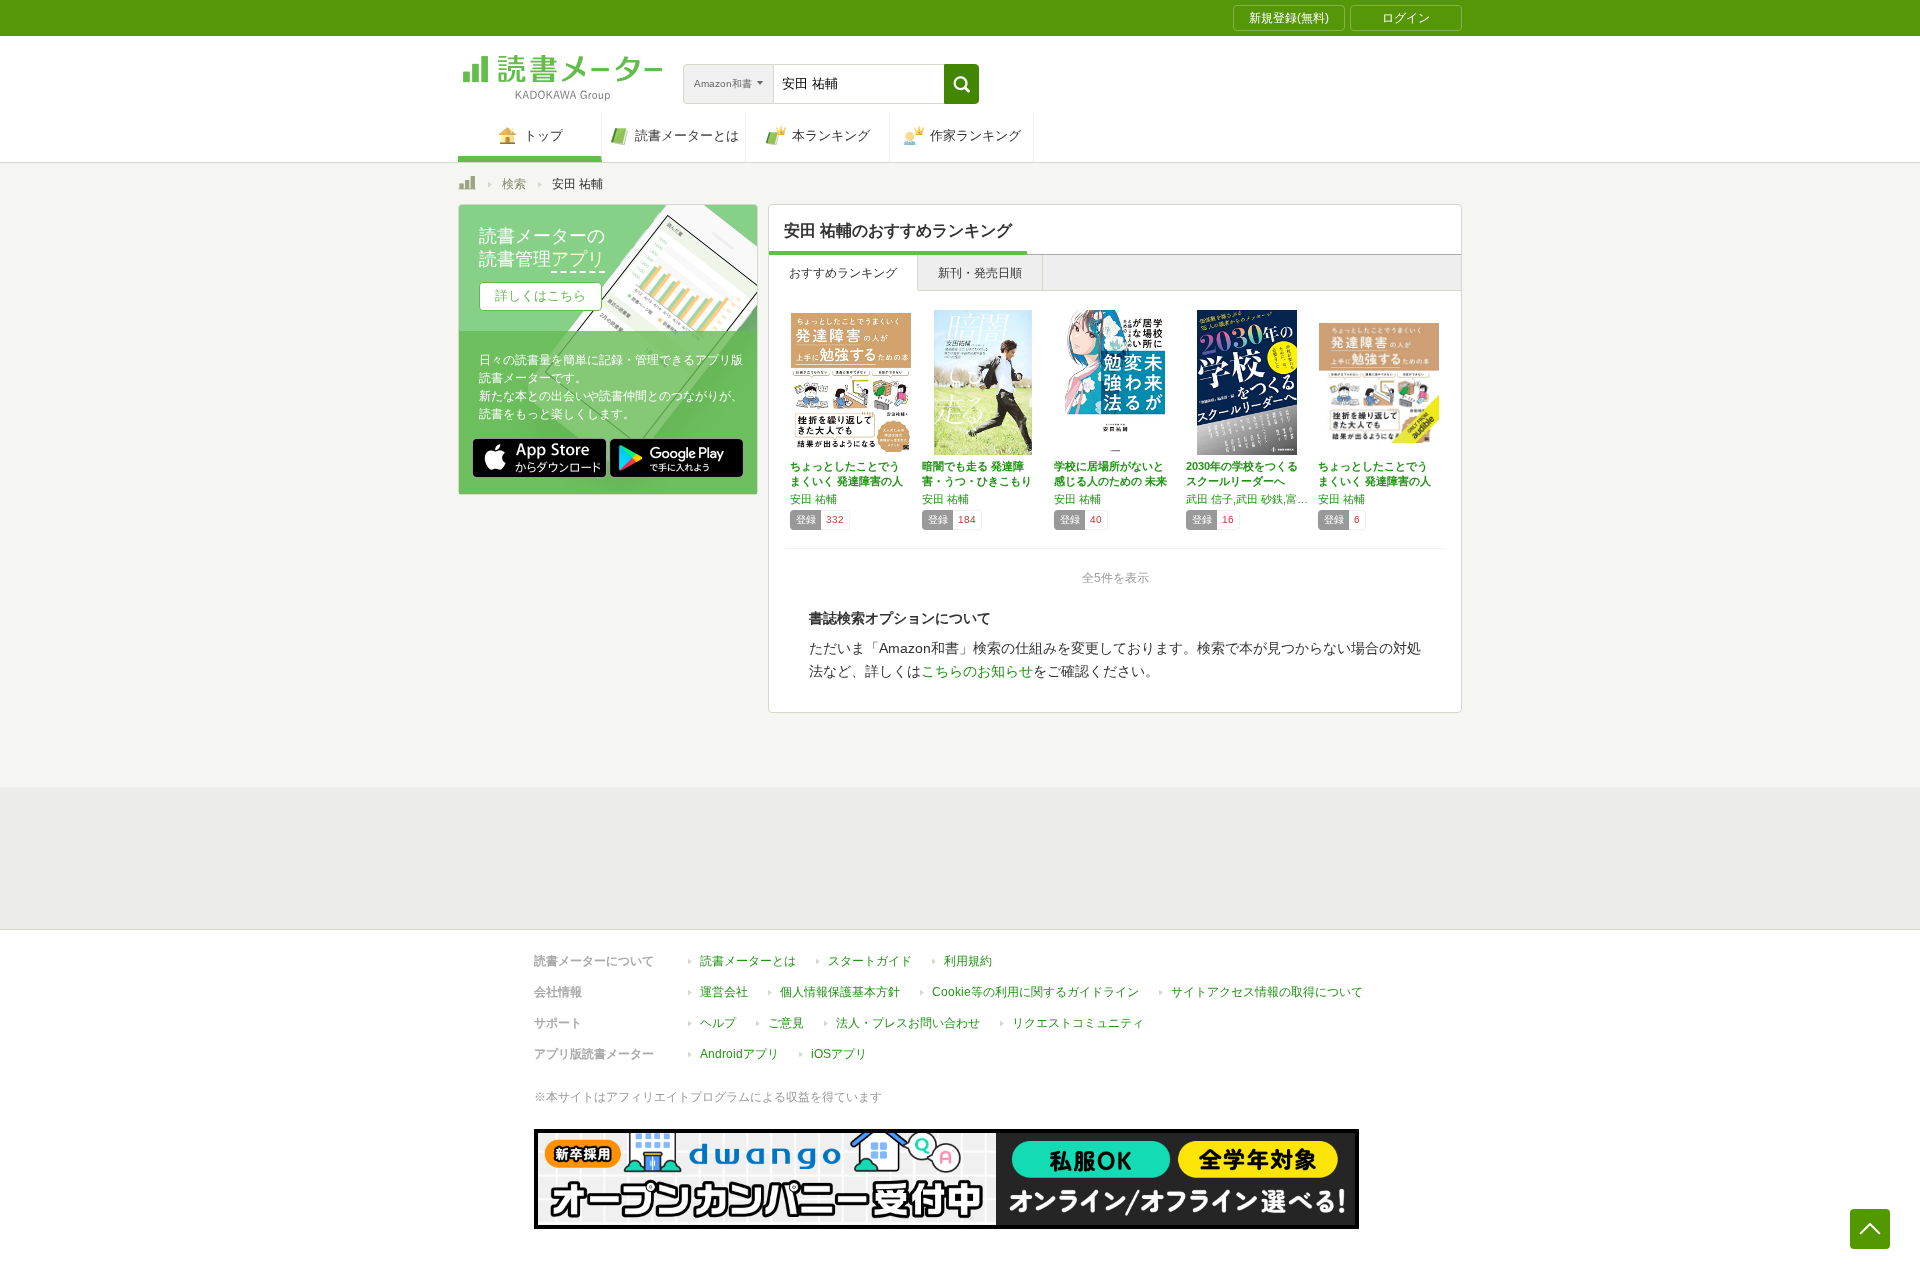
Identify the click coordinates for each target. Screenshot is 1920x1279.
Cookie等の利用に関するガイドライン (1035, 992)
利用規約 (968, 961)
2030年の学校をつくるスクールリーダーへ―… (1242, 481)
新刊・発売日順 (980, 273)
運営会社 (724, 992)
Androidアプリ (739, 1054)
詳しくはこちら (540, 295)
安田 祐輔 (813, 499)
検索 (514, 184)
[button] (961, 84)
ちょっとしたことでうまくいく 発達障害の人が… (846, 481)
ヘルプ (718, 1023)
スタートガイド (870, 961)
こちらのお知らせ (977, 671)
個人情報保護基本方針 (840, 992)
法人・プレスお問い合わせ (908, 1023)
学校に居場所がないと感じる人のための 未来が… (1110, 481)
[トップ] (467, 186)
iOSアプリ (839, 1054)
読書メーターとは (748, 961)
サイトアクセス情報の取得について (1267, 992)
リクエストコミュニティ (1078, 1023)
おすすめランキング (843, 273)
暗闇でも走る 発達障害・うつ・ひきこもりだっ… (977, 481)
